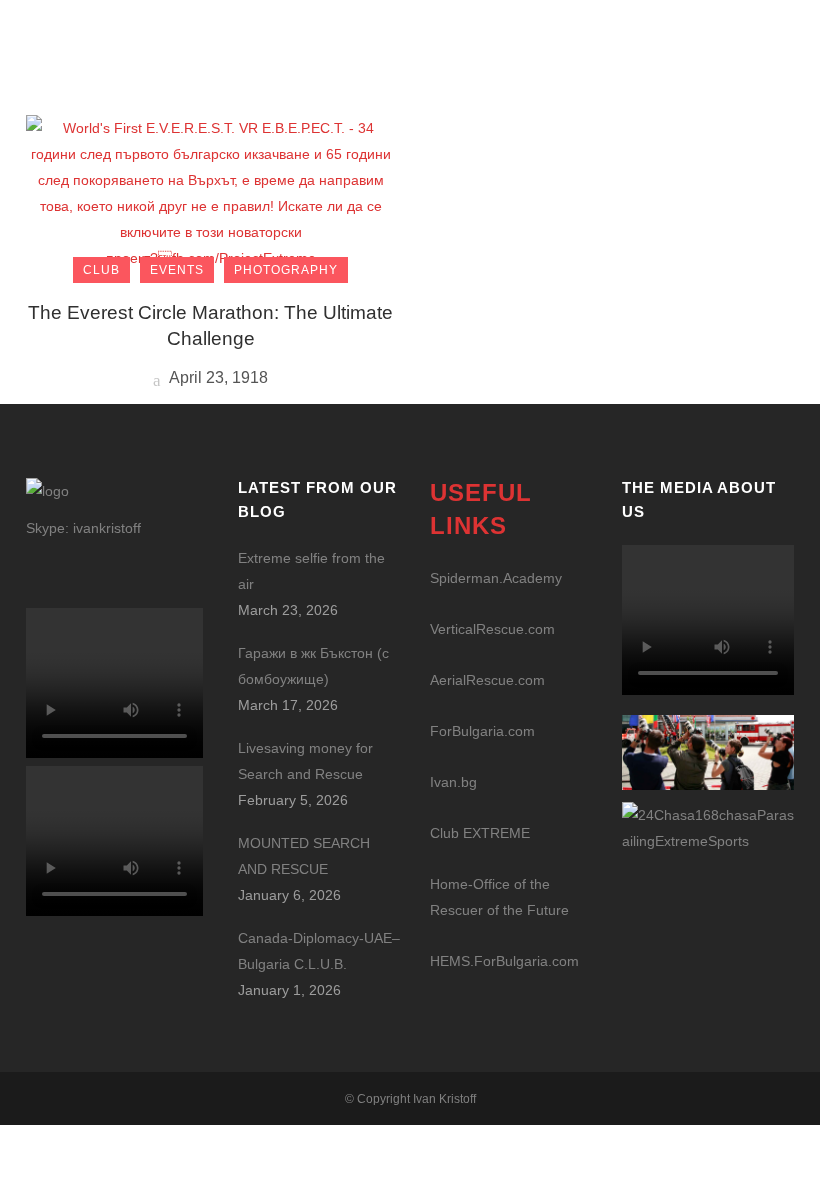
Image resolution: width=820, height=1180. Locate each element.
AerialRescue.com (487, 680)
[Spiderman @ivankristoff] (708, 826)
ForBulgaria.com (482, 731)
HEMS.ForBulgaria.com (504, 961)
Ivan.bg (453, 782)
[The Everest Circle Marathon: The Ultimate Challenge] (210, 192)
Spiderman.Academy (496, 578)
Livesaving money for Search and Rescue (305, 761)
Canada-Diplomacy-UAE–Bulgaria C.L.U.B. (319, 951)
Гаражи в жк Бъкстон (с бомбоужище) (313, 666)
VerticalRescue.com (492, 629)
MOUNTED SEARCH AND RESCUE (304, 856)
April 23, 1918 (217, 377)
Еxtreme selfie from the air (311, 571)
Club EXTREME (480, 833)
